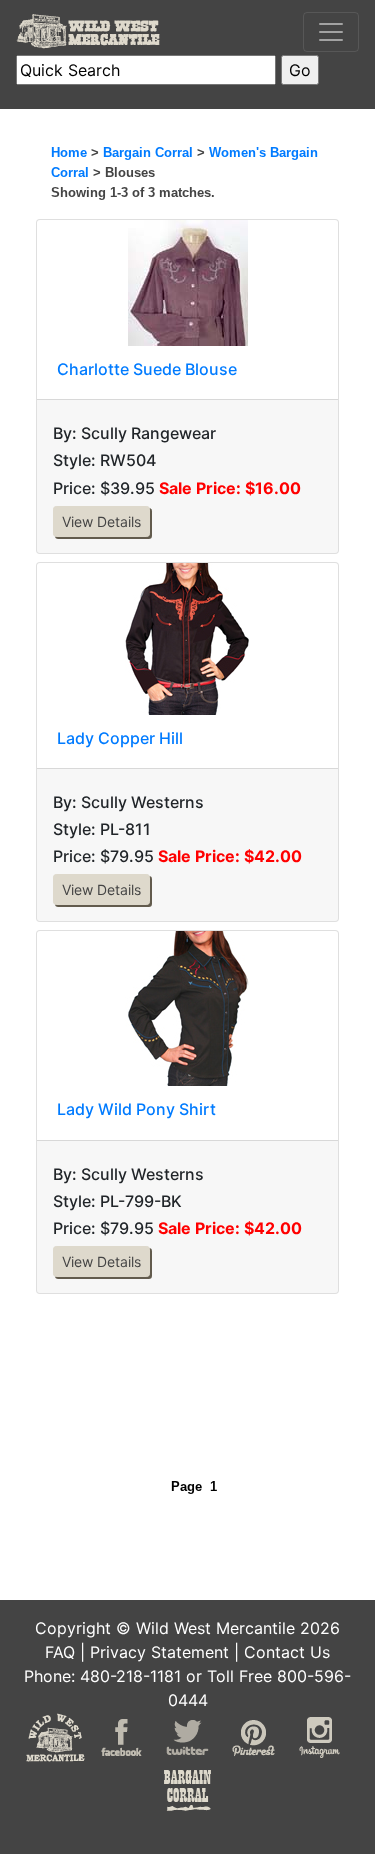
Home (69, 152)
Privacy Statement (159, 1652)
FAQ (60, 1652)
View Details (101, 521)
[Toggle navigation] (331, 32)
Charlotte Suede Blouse (147, 369)
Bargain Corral (148, 152)
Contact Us (287, 1652)
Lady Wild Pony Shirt (136, 1109)
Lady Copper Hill (120, 738)
